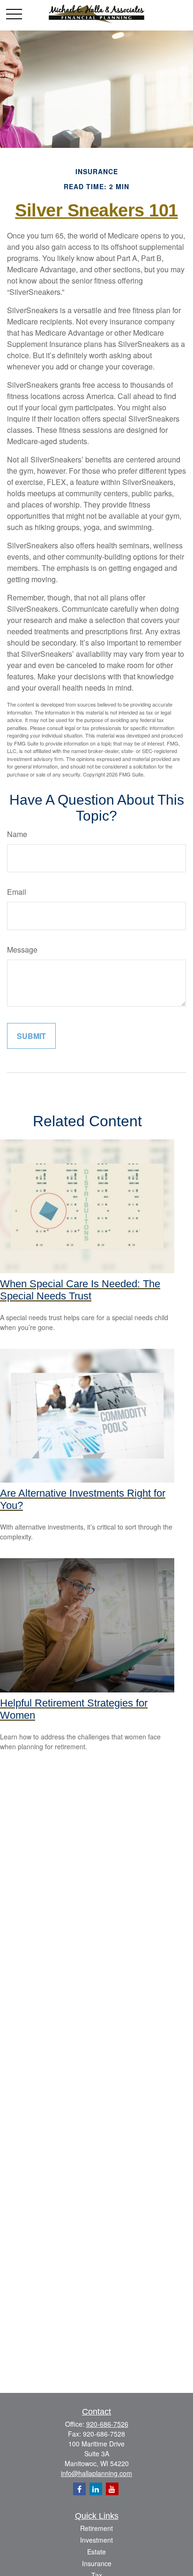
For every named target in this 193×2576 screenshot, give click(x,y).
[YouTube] (112, 2489)
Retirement (96, 2528)
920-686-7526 (107, 2424)
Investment (96, 2540)
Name (17, 834)
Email (17, 892)
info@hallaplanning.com (96, 2473)
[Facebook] (79, 2489)
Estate (96, 2552)
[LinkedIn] (96, 2489)
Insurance (97, 2563)
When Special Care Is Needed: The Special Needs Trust (80, 1290)
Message (22, 950)
